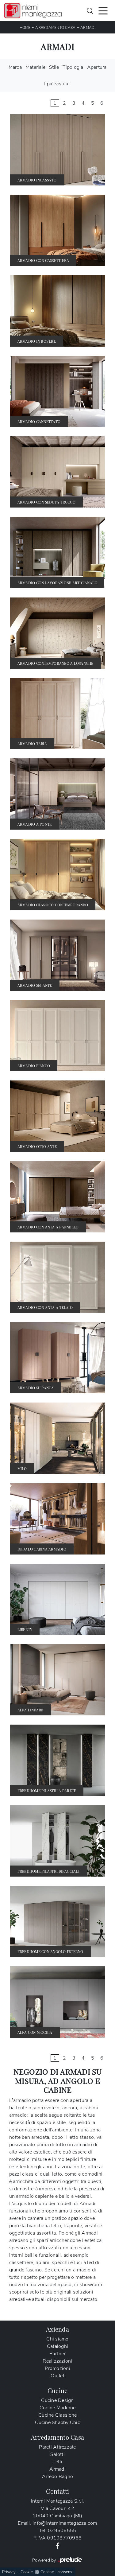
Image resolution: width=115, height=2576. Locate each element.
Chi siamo (57, 2339)
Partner (57, 2354)
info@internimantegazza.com (65, 2523)
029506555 (62, 2531)
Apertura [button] (97, 67)
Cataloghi (57, 2346)
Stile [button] (54, 67)
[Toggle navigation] (103, 10)
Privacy (9, 2572)
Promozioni (57, 2368)
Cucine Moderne (58, 2408)
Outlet (57, 2376)
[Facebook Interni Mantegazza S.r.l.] (58, 2545)
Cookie (27, 2572)
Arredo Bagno (57, 2477)
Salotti (57, 2454)
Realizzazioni (57, 2361)
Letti (57, 2462)
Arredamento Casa (55, 28)
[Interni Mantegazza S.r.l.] (33, 11)
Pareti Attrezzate (57, 2447)
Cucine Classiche (57, 2415)
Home (25, 28)
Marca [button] (15, 67)
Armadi (88, 28)
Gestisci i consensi (57, 2572)
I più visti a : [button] (57, 84)
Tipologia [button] (73, 67)
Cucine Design (57, 2400)
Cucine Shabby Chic (57, 2422)
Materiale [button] (35, 67)
